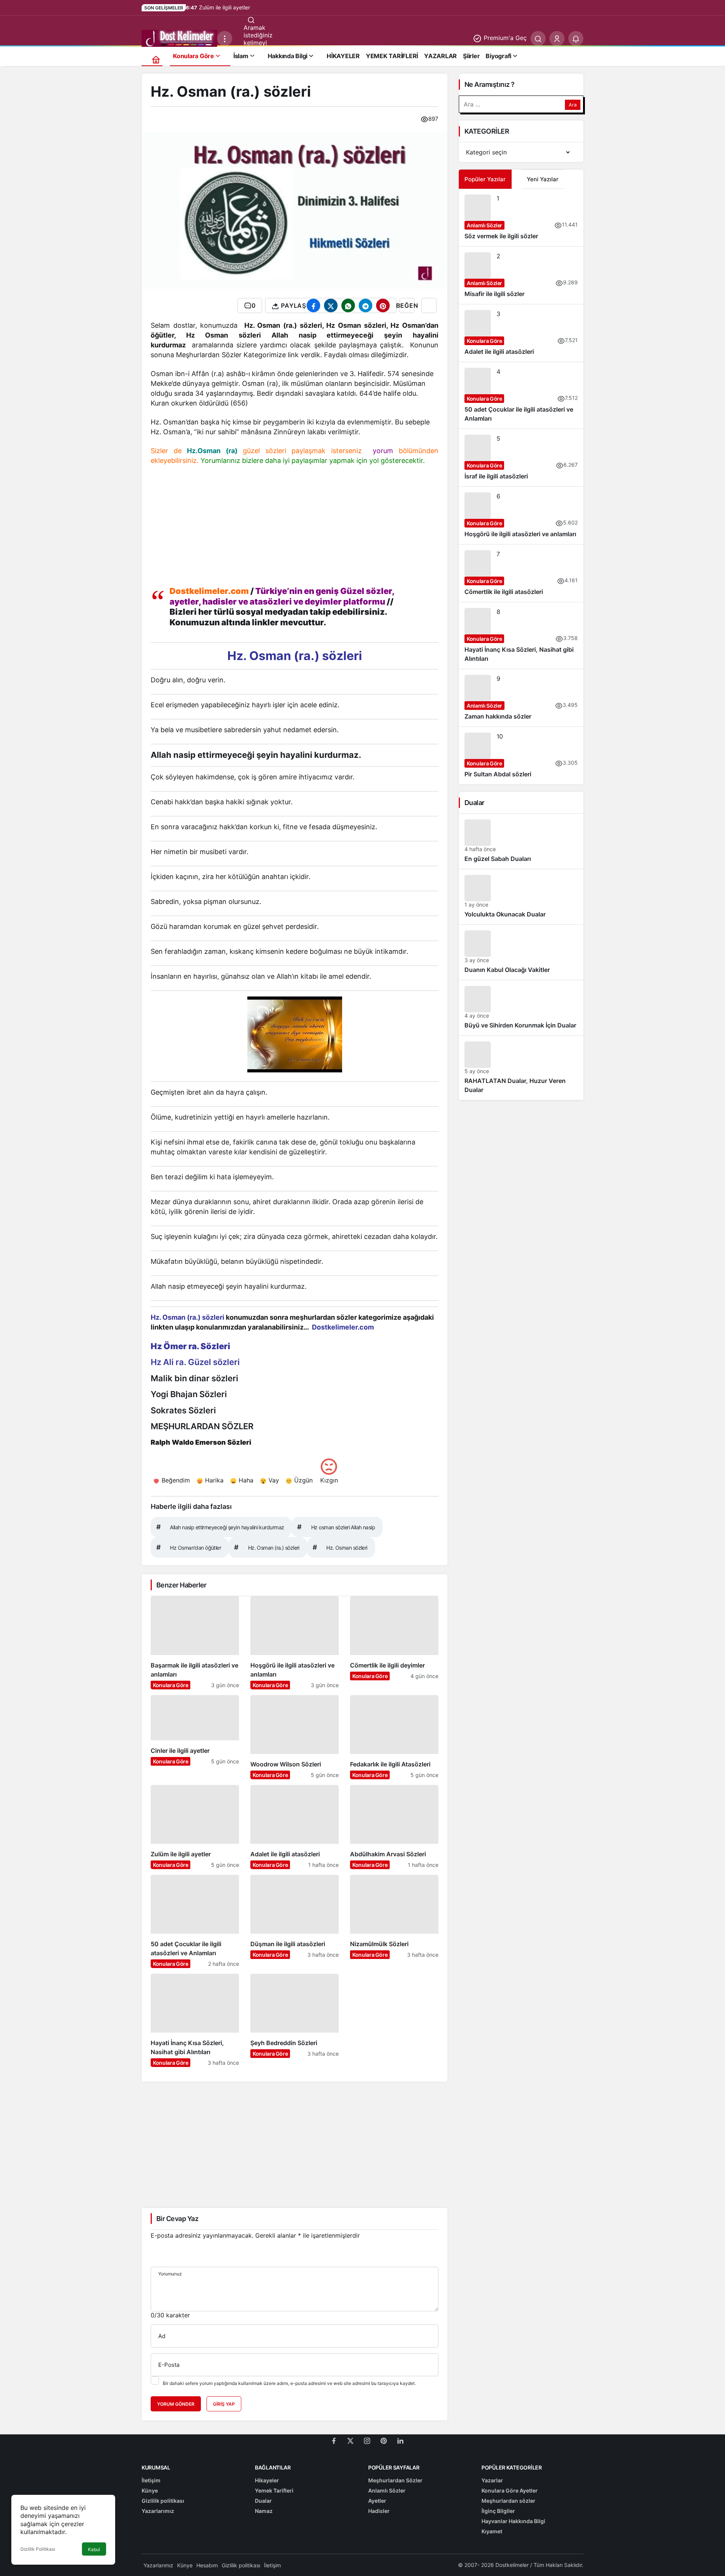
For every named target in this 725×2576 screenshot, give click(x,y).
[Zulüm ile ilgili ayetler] (195, 1827)
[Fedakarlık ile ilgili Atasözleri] (394, 1737)
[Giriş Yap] (557, 39)
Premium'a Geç (504, 38)
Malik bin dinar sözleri (194, 1378)
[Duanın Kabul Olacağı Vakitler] (521, 952)
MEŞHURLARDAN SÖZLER (202, 1426)
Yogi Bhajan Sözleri (189, 1394)
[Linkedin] (400, 2440)
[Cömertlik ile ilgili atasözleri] (521, 573)
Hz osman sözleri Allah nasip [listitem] (336, 1527)
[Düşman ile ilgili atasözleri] (295, 1921)
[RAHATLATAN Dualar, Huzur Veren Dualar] (521, 1068)
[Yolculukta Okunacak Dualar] (521, 897)
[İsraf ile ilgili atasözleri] (521, 458)
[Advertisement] (295, 528)
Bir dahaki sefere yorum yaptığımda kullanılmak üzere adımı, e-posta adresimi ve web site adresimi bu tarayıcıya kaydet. (289, 2383)
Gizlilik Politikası (38, 2549)
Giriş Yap (224, 2404)
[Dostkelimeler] (179, 38)
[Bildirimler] (576, 39)
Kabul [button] (94, 2549)
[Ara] (538, 39)
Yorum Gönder (176, 2404)
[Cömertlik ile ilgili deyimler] (394, 1643)
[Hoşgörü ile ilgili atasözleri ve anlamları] (295, 1643)
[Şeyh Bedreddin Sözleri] (295, 2020)
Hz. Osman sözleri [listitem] (340, 1547)
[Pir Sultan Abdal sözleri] (521, 756)
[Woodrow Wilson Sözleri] (295, 1737)
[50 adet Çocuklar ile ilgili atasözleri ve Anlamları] (195, 1921)
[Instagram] (367, 2440)
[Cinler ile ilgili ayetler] (195, 1737)
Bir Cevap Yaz (177, 2219)
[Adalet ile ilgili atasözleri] (295, 1827)
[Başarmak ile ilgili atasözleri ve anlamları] (195, 1643)
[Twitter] (350, 2440)
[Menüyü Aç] (225, 39)
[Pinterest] (384, 2440)
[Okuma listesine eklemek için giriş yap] (429, 305)
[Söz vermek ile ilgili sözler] (521, 217)
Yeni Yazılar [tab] (543, 179)
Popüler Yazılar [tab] (485, 179)
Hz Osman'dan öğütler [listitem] (189, 1547)
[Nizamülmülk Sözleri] (394, 1921)
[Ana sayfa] (156, 59)
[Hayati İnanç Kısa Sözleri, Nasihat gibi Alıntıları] (195, 2020)
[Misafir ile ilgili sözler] (521, 275)
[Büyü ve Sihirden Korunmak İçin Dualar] (521, 1008)
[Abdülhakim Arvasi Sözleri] (394, 1827)
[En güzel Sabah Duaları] (521, 841)
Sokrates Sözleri (183, 1410)
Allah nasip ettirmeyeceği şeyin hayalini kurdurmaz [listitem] (220, 1527)
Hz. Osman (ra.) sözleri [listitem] (267, 1547)
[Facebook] (334, 2440)
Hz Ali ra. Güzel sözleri (195, 1362)
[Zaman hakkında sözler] (521, 698)
